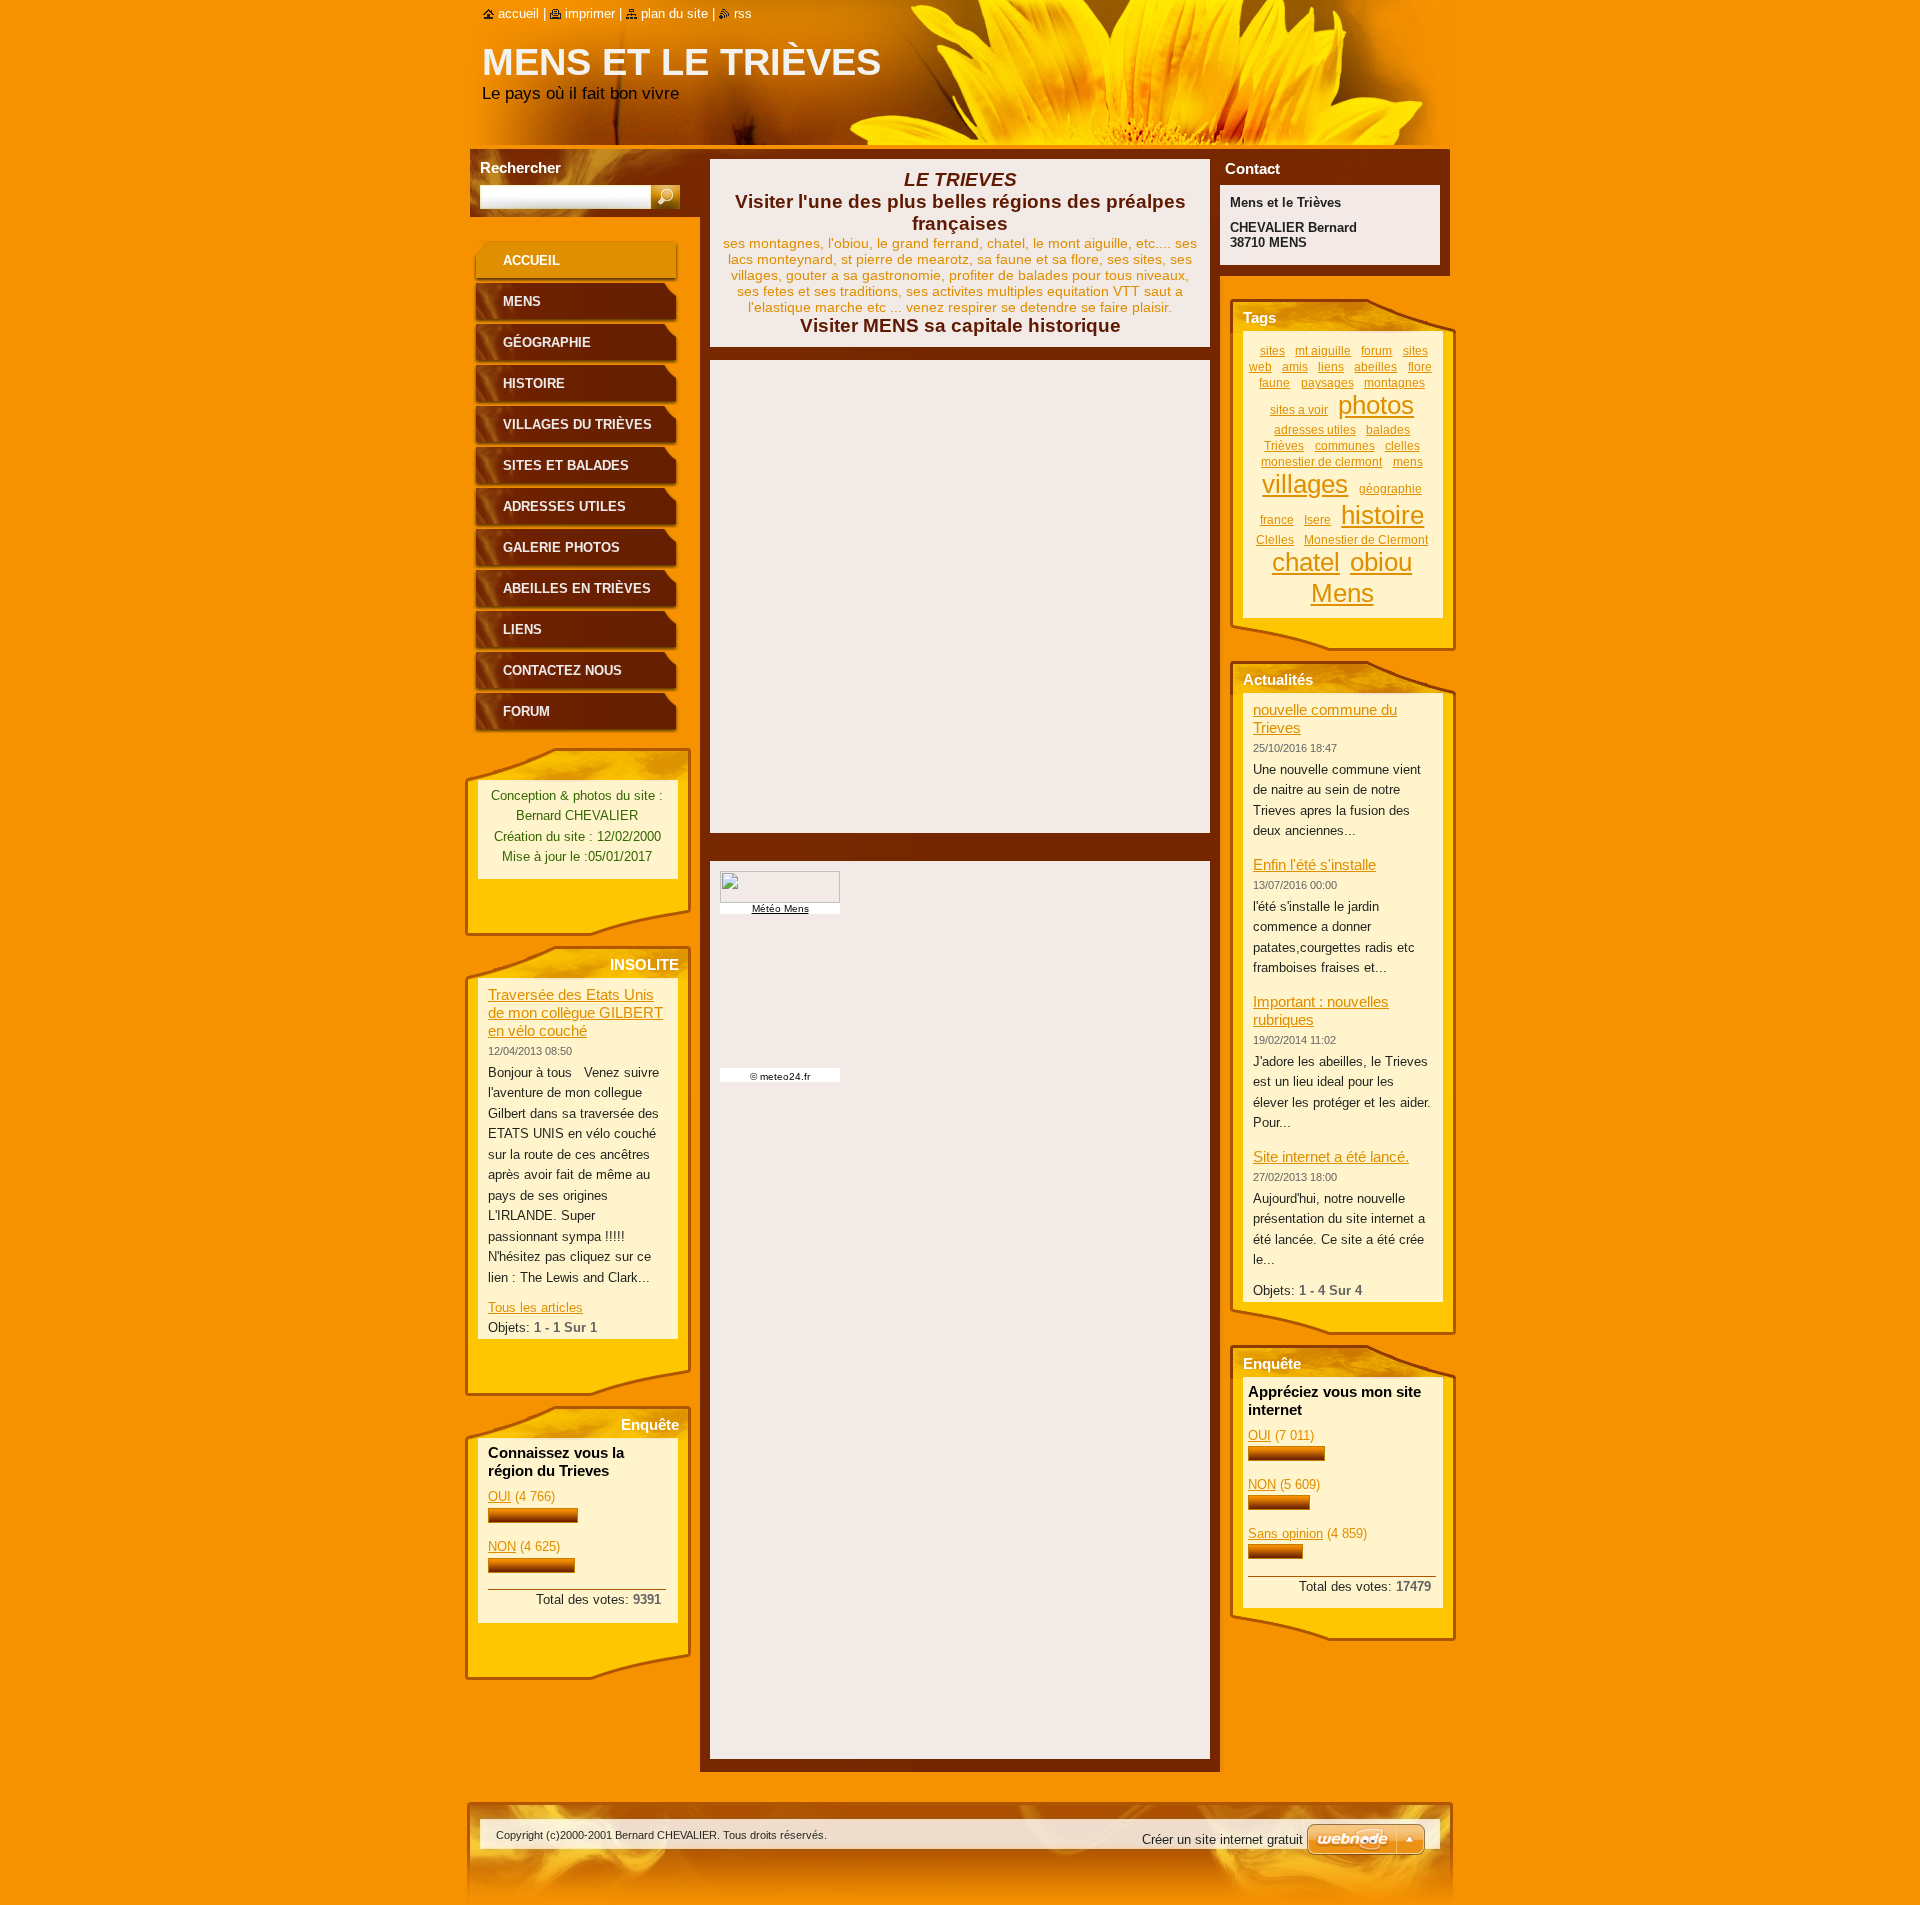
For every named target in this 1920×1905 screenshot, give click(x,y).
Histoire (534, 383)
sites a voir (1299, 409)
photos (1376, 405)
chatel (1306, 562)
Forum (526, 711)
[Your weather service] (960, 887)
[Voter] (533, 1518)
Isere (1317, 519)
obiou (1381, 562)
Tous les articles (535, 1307)
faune (1274, 382)
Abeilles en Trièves (577, 588)
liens (1331, 366)
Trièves (1284, 445)
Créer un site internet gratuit (1222, 1839)
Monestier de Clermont (1366, 539)
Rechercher (520, 167)
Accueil (531, 260)
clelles (1402, 445)
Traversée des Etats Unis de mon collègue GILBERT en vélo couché (575, 1012)
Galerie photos (561, 547)
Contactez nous (562, 670)
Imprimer (590, 13)
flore (1420, 366)
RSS (743, 13)
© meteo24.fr (780, 1076)
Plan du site (674, 13)
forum (1376, 350)
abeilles (1375, 366)
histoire (1382, 515)
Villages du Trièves (577, 424)
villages (1305, 484)
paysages (1327, 382)
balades (1388, 429)
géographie (1390, 488)
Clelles (1275, 539)
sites (1272, 350)
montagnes (1394, 382)
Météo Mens (780, 908)
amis (1295, 366)
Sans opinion (1285, 1533)
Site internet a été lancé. (1331, 1156)
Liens (522, 629)
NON (502, 1546)
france (1277, 519)
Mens (522, 301)
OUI (499, 1496)
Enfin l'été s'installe (1314, 864)
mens (1408, 461)
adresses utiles (1315, 429)
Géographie (547, 342)
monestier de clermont (1321, 461)
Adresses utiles (564, 506)
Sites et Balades (566, 465)
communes (1345, 445)
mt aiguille (1323, 350)
